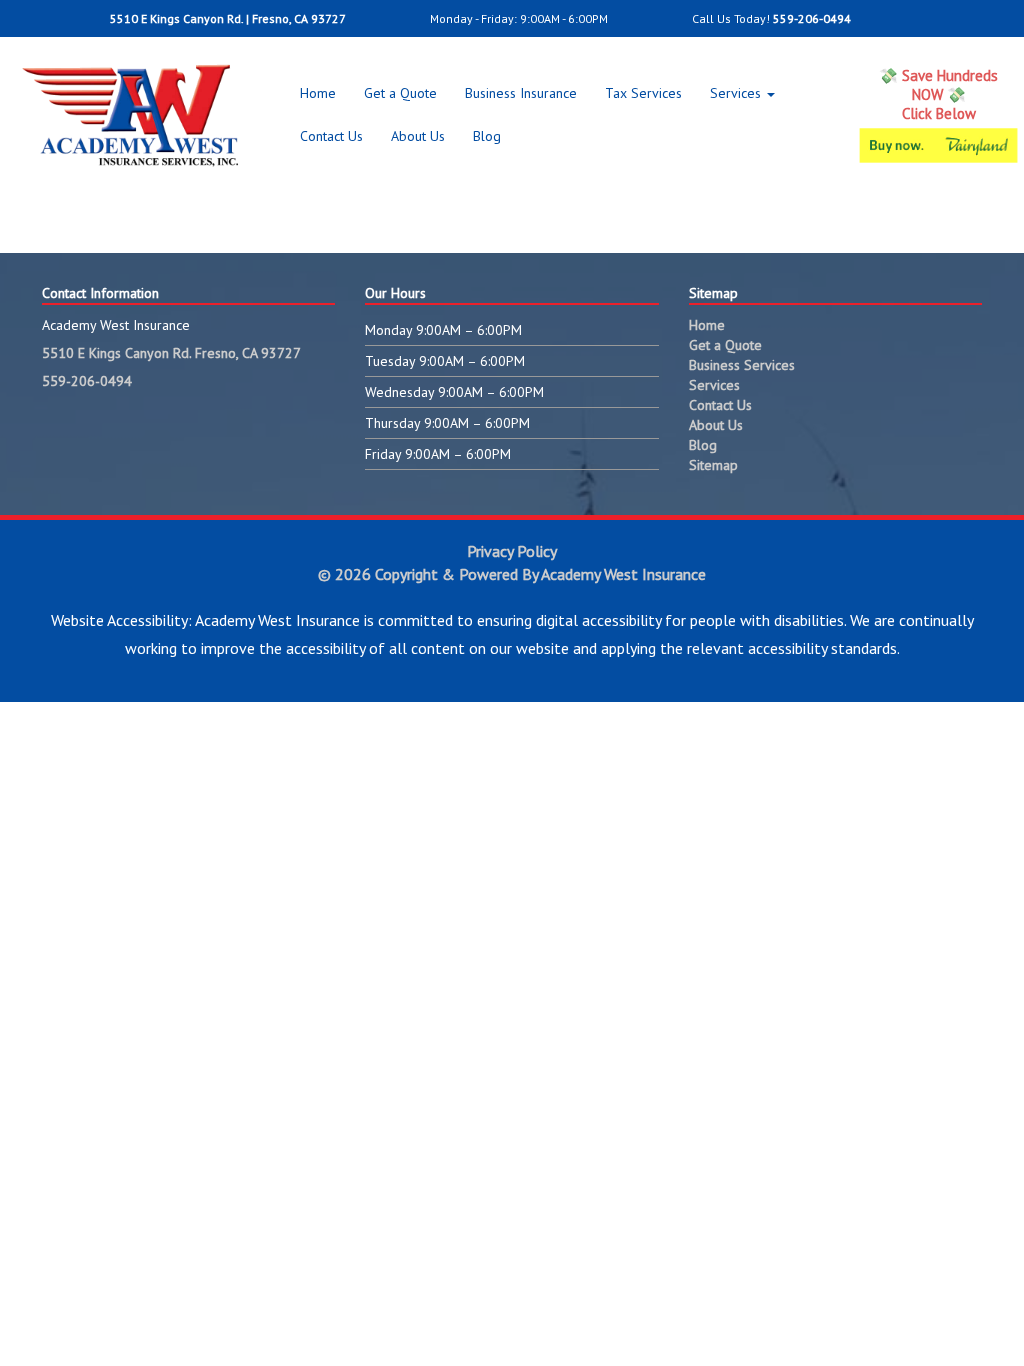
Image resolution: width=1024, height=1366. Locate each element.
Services (737, 93)
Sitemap (713, 465)
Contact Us (331, 136)
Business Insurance (521, 93)
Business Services (742, 365)
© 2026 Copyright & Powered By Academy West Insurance (512, 574)
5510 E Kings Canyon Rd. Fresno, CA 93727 (171, 353)
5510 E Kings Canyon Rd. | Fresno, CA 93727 (226, 18)
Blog (487, 136)
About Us (418, 136)
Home (318, 93)
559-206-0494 (812, 18)
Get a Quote (400, 93)
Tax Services (643, 93)
